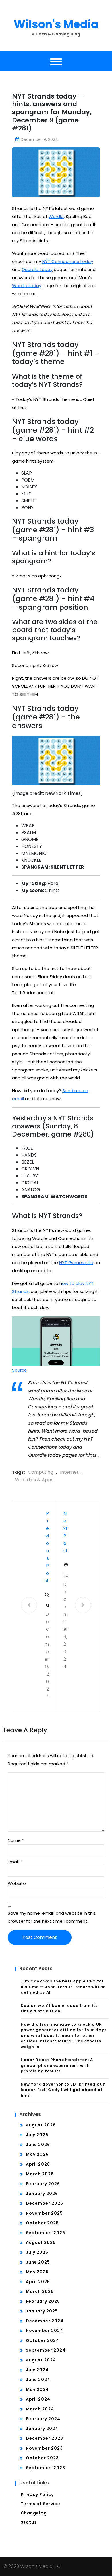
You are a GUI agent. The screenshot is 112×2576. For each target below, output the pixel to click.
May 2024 (37, 2389)
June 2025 (38, 2262)
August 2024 (41, 2360)
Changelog (34, 2513)
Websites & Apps (34, 1480)
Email (15, 1862)
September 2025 (46, 2233)
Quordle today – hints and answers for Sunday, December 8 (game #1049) (47, 1600)
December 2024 (45, 2321)
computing (40, 1472)
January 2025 (42, 2311)
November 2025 (44, 2213)
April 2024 (38, 2399)
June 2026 (38, 2145)
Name (16, 1840)
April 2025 (38, 2282)
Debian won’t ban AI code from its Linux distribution (59, 2008)
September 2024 (46, 2350)
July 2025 (37, 2252)
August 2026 (41, 2125)
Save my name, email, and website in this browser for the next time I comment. (52, 1917)
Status (29, 2522)
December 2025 (45, 2203)
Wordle (56, 216)
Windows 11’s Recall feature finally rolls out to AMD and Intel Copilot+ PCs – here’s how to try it (66, 1570)
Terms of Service (40, 2504)
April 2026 (38, 2164)
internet (69, 1472)
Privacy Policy (37, 2494)
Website (17, 1883)
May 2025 (37, 2272)
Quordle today (37, 269)
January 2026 (42, 2194)
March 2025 (40, 2291)
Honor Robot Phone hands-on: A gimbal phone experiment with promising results (57, 2065)
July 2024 (37, 2370)
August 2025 (41, 2242)
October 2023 (42, 2458)
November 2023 (44, 2448)
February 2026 (43, 2184)
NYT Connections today (68, 261)
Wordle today (27, 286)
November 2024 (45, 2331)
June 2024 (38, 2380)
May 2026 (37, 2154)
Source (20, 1370)
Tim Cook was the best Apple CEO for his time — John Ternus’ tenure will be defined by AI (63, 1987)
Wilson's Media (56, 24)
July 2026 (37, 2135)
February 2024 (43, 2419)
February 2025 (43, 2301)
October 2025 (42, 2223)
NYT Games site (76, 1263)
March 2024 (40, 2409)
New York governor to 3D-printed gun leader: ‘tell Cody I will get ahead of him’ (63, 2090)
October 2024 (43, 2340)
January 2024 (42, 2429)
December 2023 (45, 2438)
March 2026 (40, 2174)
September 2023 (46, 2468)
